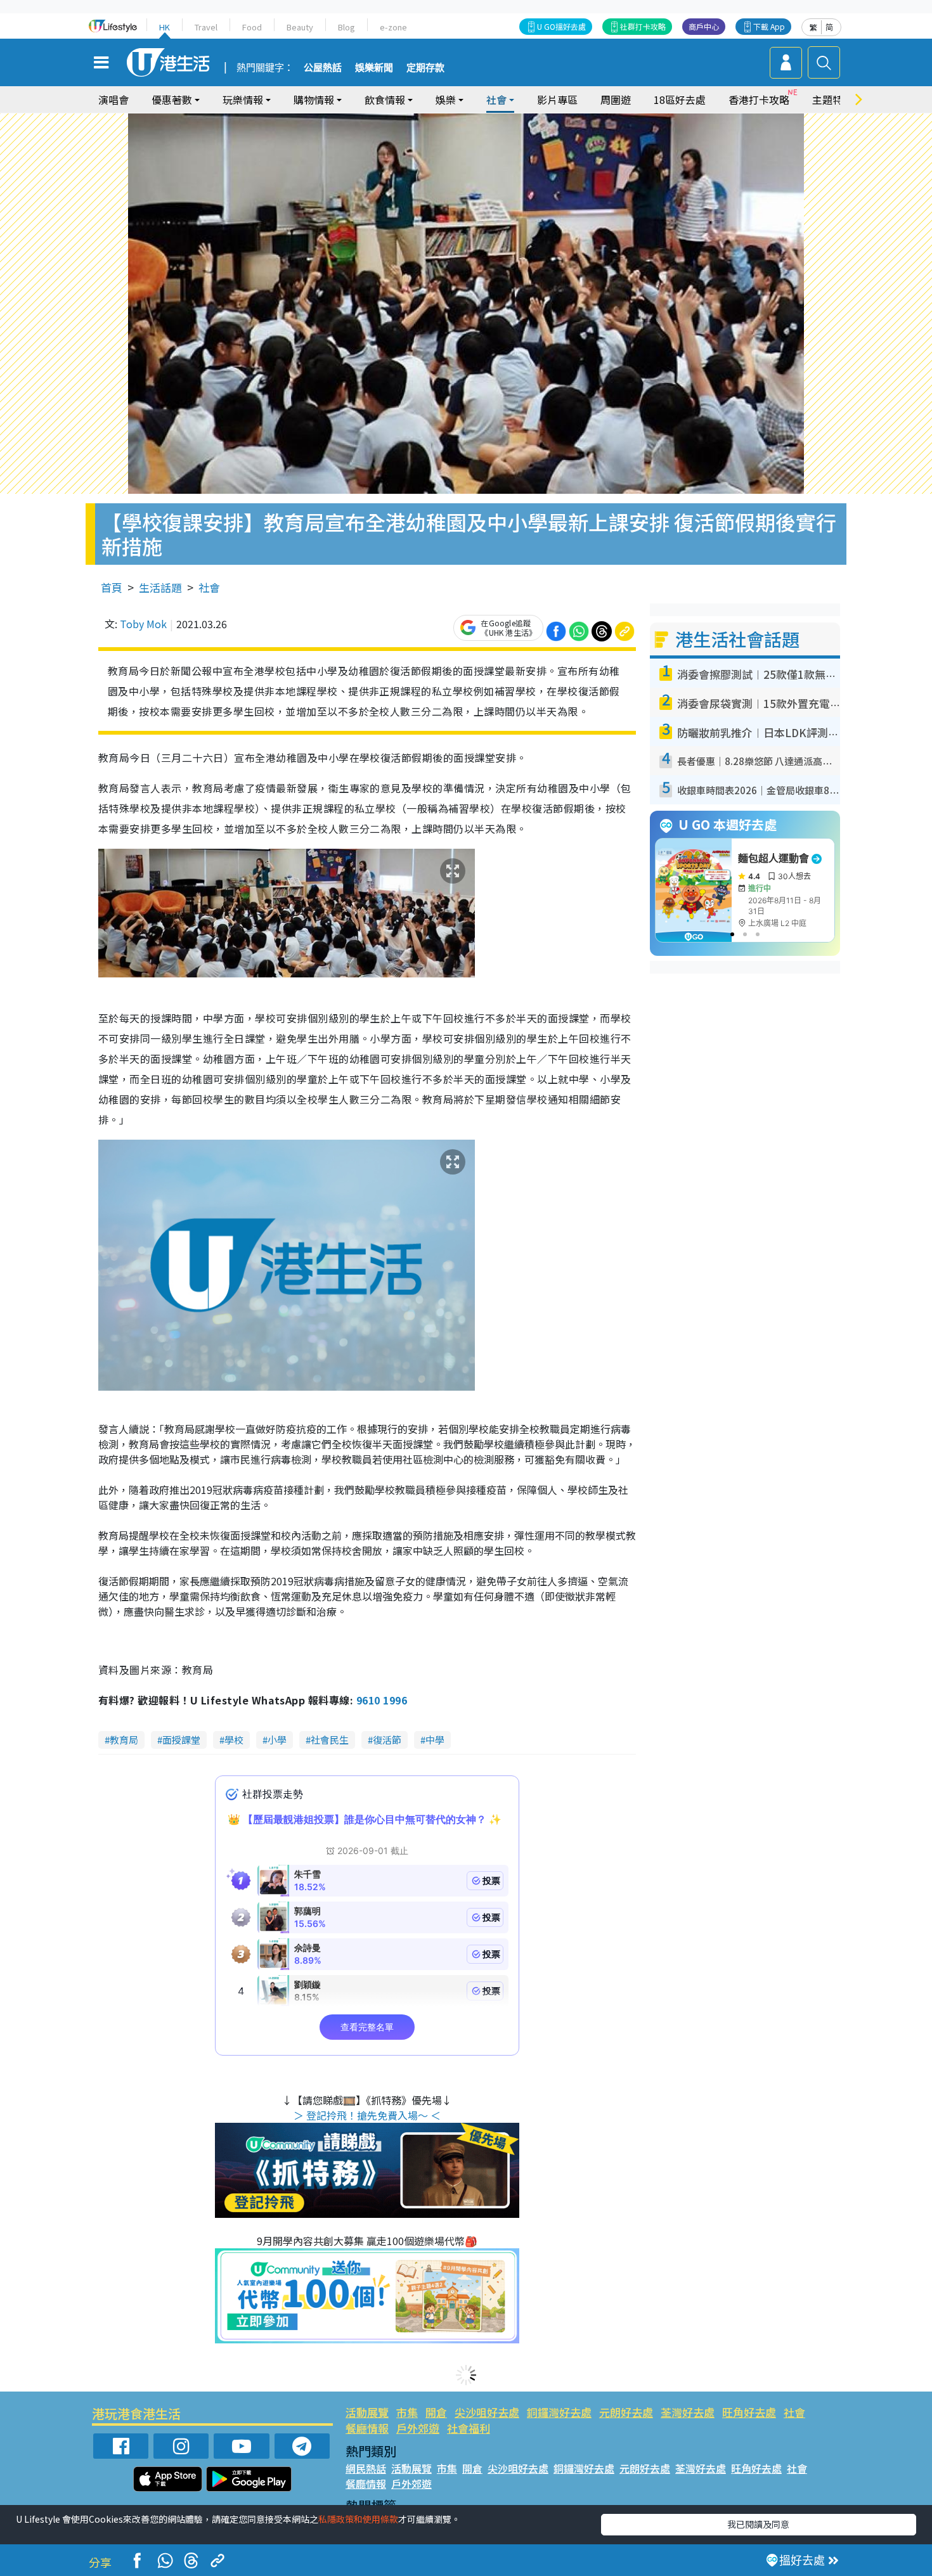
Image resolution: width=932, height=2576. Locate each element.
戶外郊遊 (418, 2428)
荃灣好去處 (688, 2412)
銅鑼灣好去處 (559, 2412)
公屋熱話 (323, 68)
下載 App (769, 26)
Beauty (300, 27)
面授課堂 (181, 1740)
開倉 (436, 2412)
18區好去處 (680, 100)
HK (165, 27)
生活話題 (160, 587)
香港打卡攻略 (759, 100)
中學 (435, 1740)
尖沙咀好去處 (487, 2412)
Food (252, 27)
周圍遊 (616, 100)
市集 (407, 2412)
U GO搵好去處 (561, 26)
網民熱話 (366, 2468)
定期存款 (425, 68)
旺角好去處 (749, 2412)
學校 (234, 1740)
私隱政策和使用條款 (358, 2519)
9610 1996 (382, 1700)
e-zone (393, 27)
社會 (209, 587)
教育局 (124, 1740)
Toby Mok (143, 624)
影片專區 (557, 100)
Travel (206, 27)
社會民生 (330, 1740)
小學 (277, 1740)
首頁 (112, 587)
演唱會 (113, 100)
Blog (346, 27)
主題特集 (832, 100)
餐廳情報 (367, 2428)
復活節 (387, 1740)
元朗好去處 (626, 2412)
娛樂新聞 (374, 68)
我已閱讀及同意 (758, 2524)
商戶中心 (704, 26)
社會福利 (469, 2428)
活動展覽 (367, 2412)
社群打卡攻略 (643, 26)
